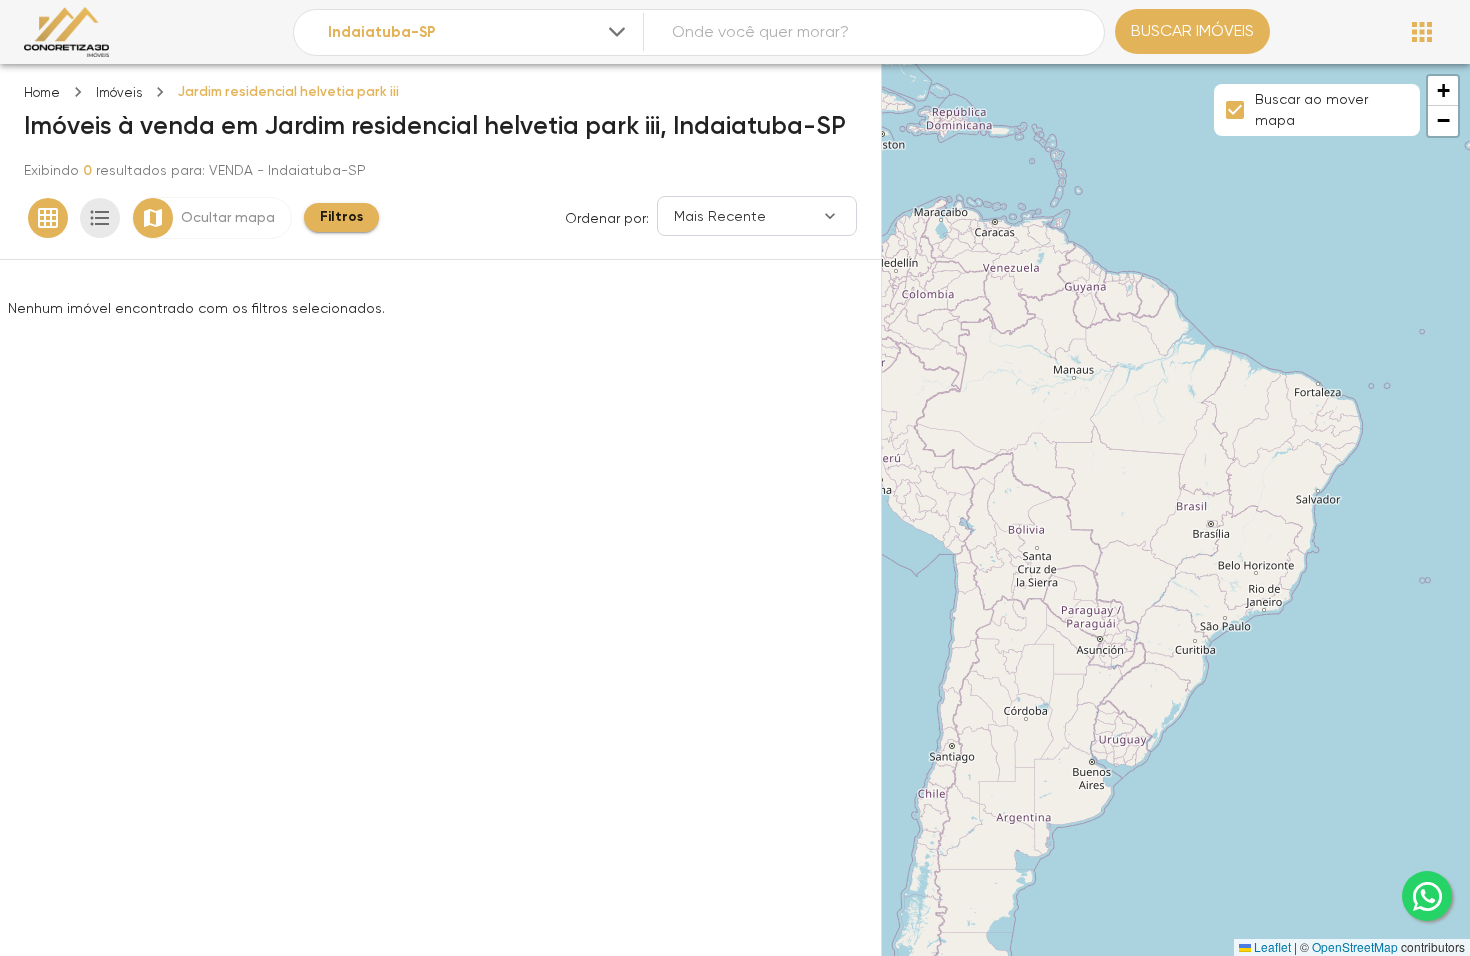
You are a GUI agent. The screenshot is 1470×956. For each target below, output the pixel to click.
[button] (1443, 91)
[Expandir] (617, 32)
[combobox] (479, 32)
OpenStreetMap (1355, 946)
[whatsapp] (1427, 896)
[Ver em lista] (100, 218)
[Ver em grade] (48, 218)
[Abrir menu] (1422, 32)
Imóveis (119, 92)
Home (42, 92)
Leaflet (1271, 946)
